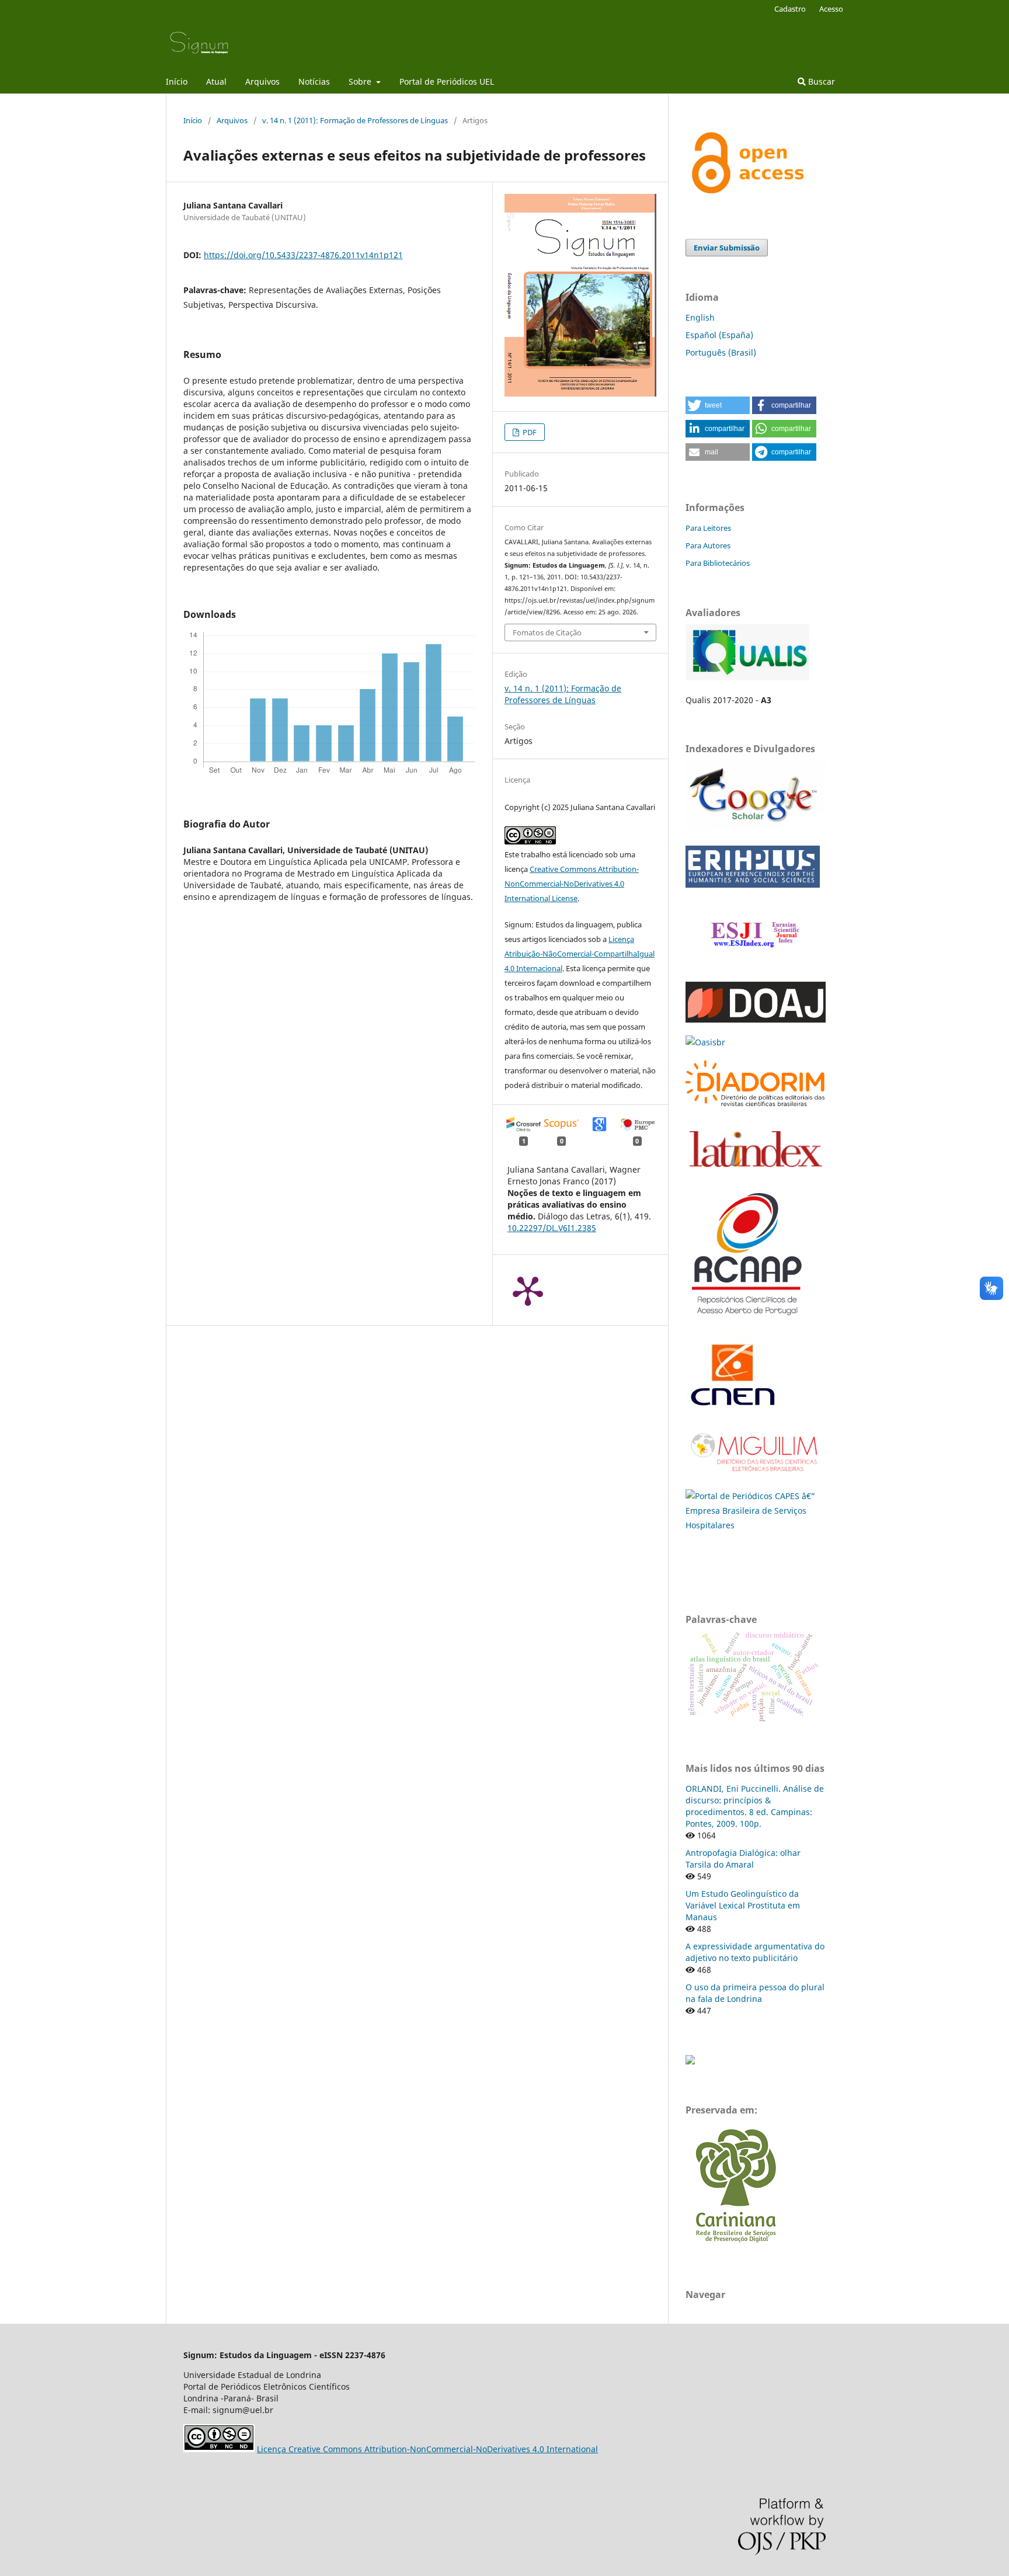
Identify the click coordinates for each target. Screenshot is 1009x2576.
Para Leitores (708, 528)
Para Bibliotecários (718, 563)
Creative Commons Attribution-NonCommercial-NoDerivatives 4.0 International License (572, 884)
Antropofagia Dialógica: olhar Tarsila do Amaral (743, 1859)
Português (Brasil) (721, 352)
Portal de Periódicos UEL (447, 81)
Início (177, 81)
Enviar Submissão (727, 248)
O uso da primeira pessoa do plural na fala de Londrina (755, 1993)
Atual (216, 81)
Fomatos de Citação (547, 632)
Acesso (831, 9)
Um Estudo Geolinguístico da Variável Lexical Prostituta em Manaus (743, 1905)
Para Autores (708, 545)
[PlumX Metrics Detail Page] (528, 1290)
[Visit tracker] (690, 2061)
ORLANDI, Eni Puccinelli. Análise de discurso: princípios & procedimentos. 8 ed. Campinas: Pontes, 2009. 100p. (755, 1806)
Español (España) (719, 335)
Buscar (820, 81)
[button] (718, 405)
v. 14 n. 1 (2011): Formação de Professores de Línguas (355, 120)
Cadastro (790, 9)
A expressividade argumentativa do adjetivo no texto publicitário (755, 1952)
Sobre (361, 81)
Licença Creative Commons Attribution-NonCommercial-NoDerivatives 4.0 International (427, 2449)
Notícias (314, 81)
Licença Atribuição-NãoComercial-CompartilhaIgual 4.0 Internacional (580, 954)
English (700, 317)
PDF (529, 432)
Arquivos (262, 81)
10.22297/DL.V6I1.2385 (552, 1228)
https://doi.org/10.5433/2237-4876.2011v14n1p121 (303, 255)
